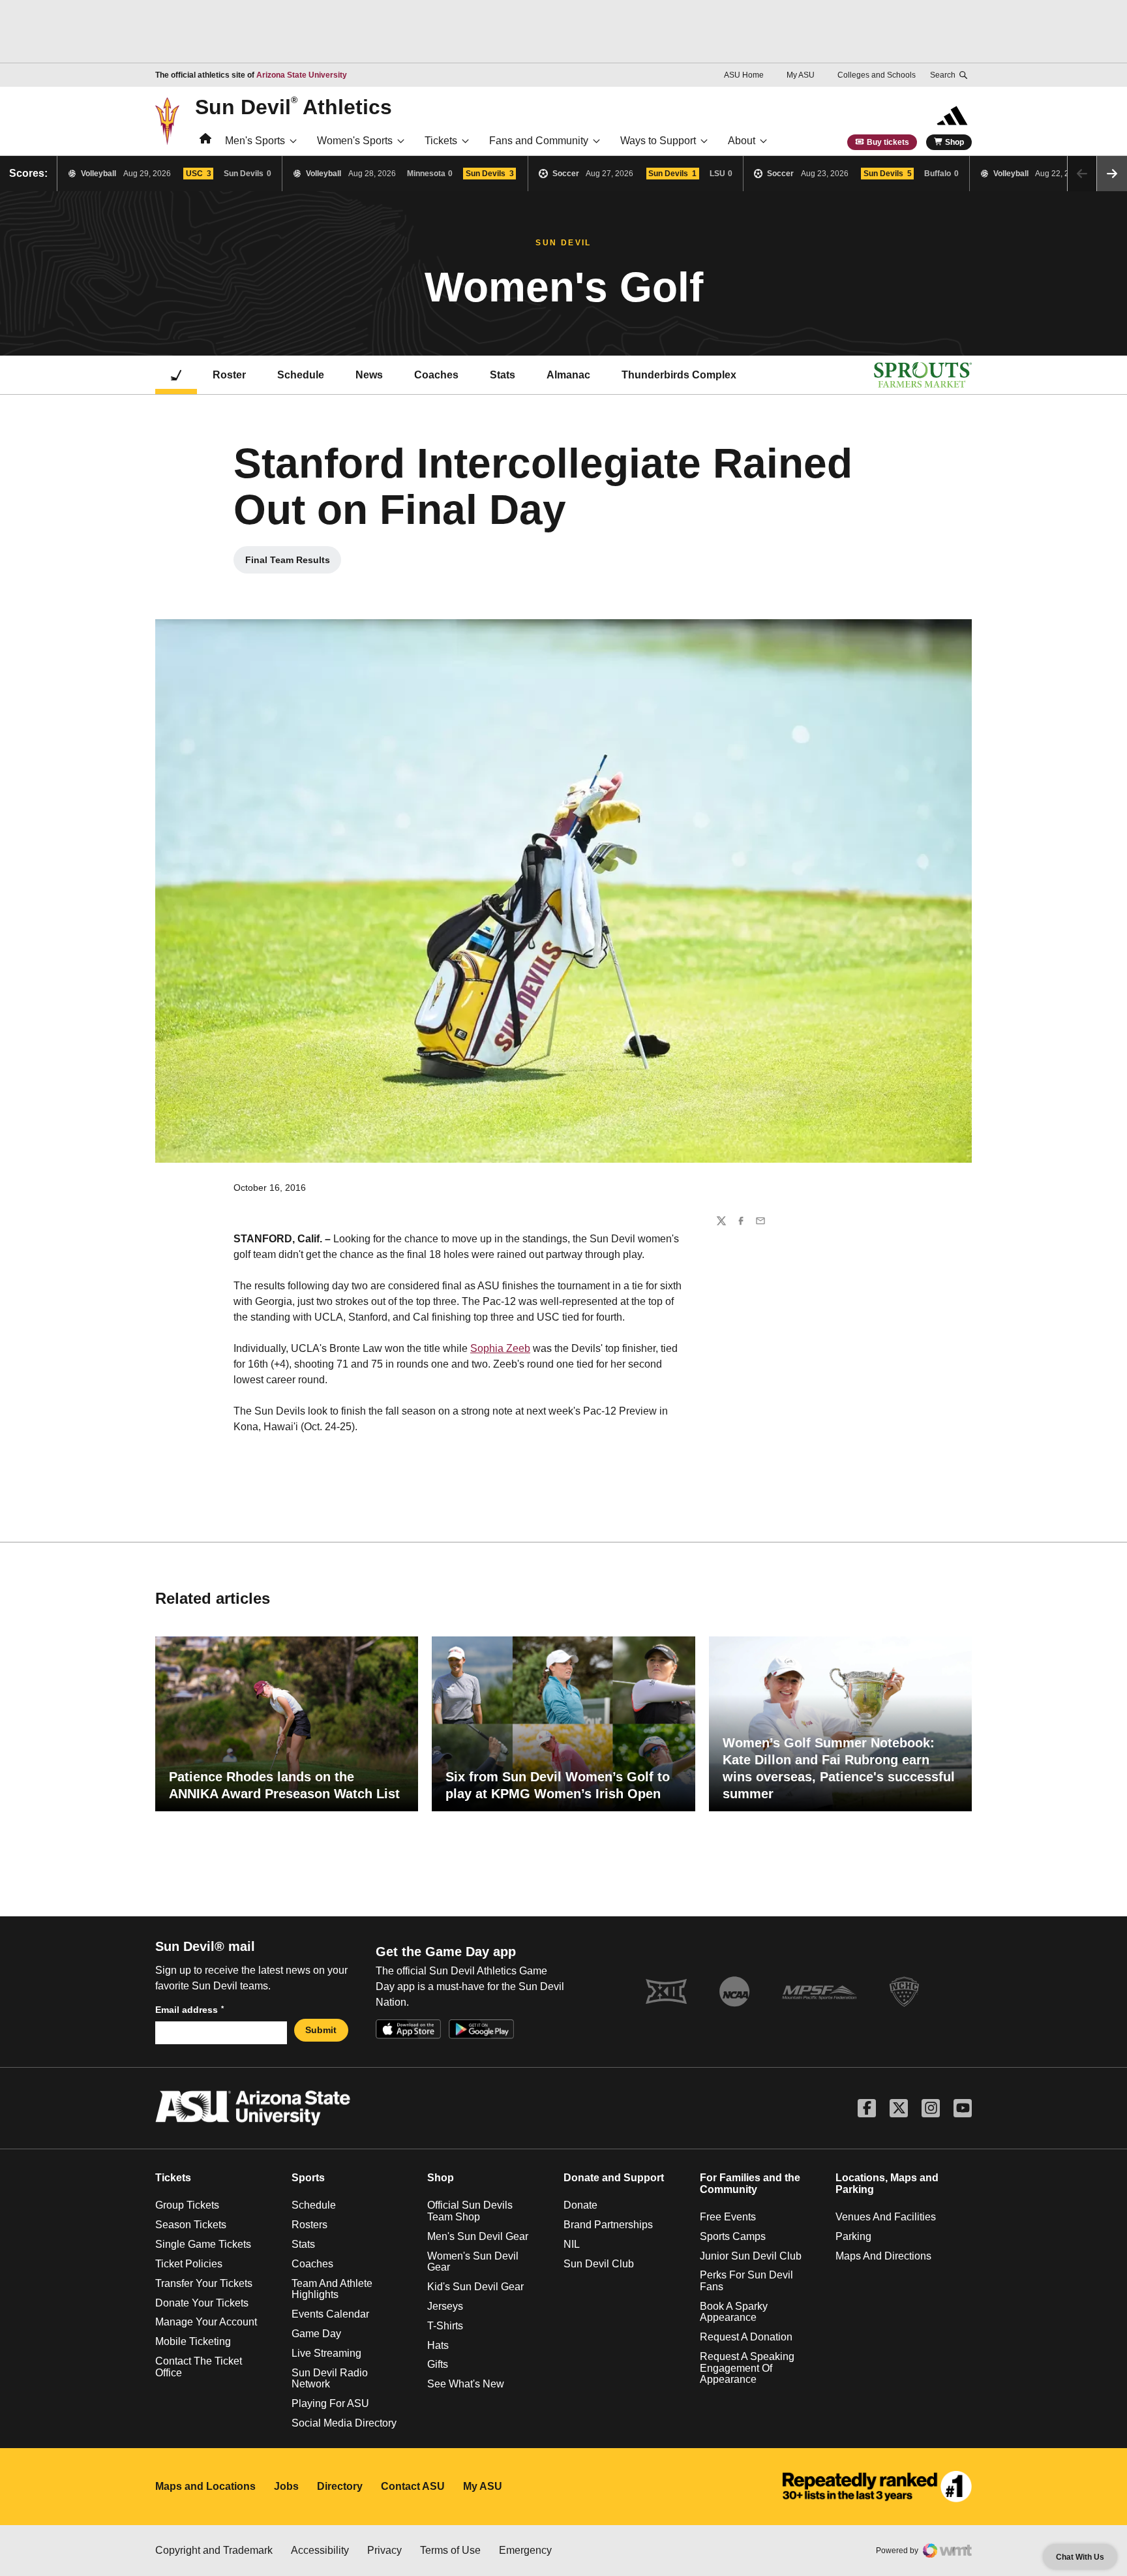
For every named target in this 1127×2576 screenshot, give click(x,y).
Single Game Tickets (203, 2244)
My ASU (801, 75)
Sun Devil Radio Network (330, 2379)
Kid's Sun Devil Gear (475, 2287)
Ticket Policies (189, 2264)
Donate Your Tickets (202, 2303)
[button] (1112, 174)
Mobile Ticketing (193, 2341)
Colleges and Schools (877, 75)
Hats (438, 2345)
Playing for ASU (330, 2403)
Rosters (309, 2225)
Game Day (316, 2334)
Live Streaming (326, 2353)
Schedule (301, 375)
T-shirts (445, 2326)
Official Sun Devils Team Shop (470, 2211)
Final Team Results (293, 563)
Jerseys (445, 2306)
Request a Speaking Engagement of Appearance (747, 2368)
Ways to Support (658, 141)
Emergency (525, 2550)
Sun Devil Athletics (293, 106)
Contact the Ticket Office (199, 2367)
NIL (572, 2244)
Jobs (286, 2486)
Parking (853, 2236)
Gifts (438, 2364)
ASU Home (744, 75)
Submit (321, 2030)
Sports (308, 2178)
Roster (229, 375)
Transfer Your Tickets (204, 2283)
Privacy (384, 2550)
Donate (580, 2205)
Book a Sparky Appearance (734, 2312)
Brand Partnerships (608, 2225)
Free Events (728, 2217)
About (742, 141)
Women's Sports (355, 141)
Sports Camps (733, 2236)
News (369, 375)
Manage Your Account (206, 2322)
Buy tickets (888, 142)
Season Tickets (191, 2225)
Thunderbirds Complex (679, 375)
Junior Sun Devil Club (751, 2256)
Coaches (436, 375)
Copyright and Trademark (214, 2550)
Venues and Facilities (886, 2217)
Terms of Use (450, 2550)
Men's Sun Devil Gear (478, 2236)
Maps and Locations (205, 2486)
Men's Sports (255, 141)
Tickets (441, 141)
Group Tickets (187, 2205)
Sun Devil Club (599, 2264)
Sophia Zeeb (500, 1348)
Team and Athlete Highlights (332, 2289)
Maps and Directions (883, 2256)
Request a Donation (746, 2337)
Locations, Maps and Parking (887, 2184)
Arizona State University (302, 75)
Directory (340, 2486)
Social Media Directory (344, 2423)
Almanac (568, 375)
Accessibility (320, 2550)
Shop (954, 142)
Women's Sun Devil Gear (473, 2262)
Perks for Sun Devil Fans (746, 2281)
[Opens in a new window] (877, 2487)
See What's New (466, 2384)
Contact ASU (413, 2486)
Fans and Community (539, 141)
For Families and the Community (750, 2184)
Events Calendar (330, 2314)
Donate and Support (614, 2178)
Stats (503, 375)
